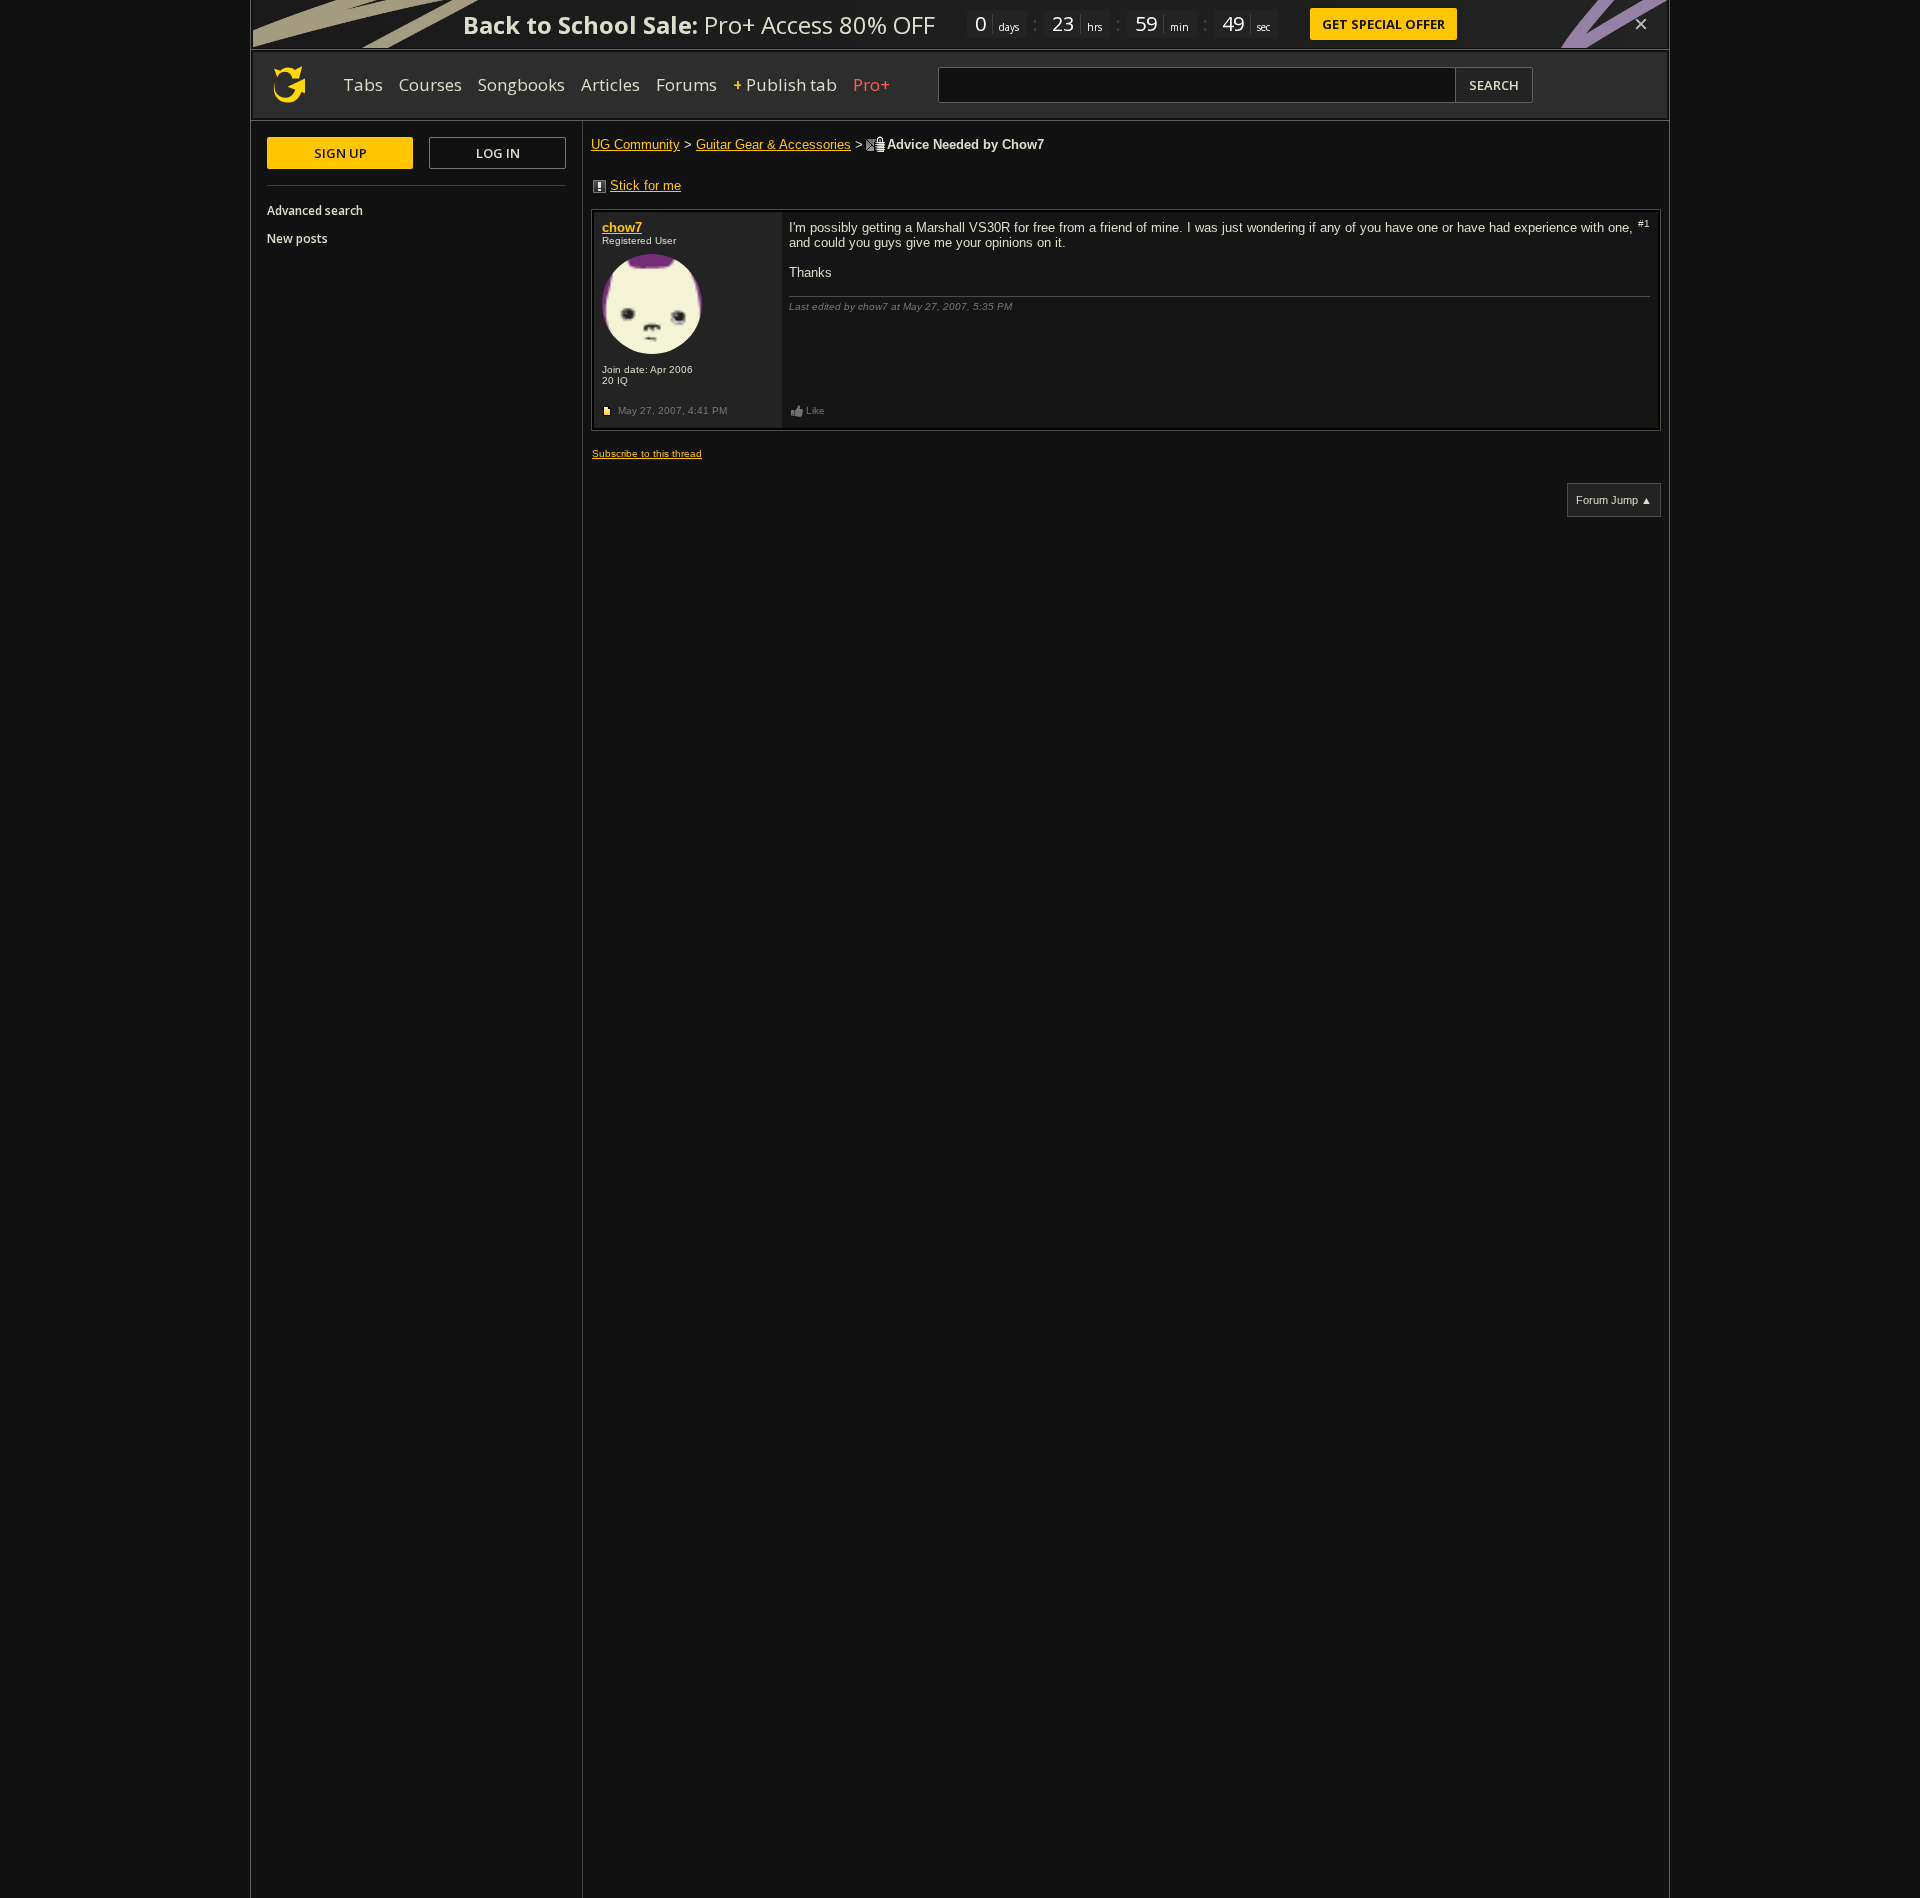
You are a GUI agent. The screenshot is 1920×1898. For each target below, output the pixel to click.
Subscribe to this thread (647, 453)
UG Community (635, 144)
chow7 (622, 227)
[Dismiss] (1641, 24)
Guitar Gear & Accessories (773, 144)
